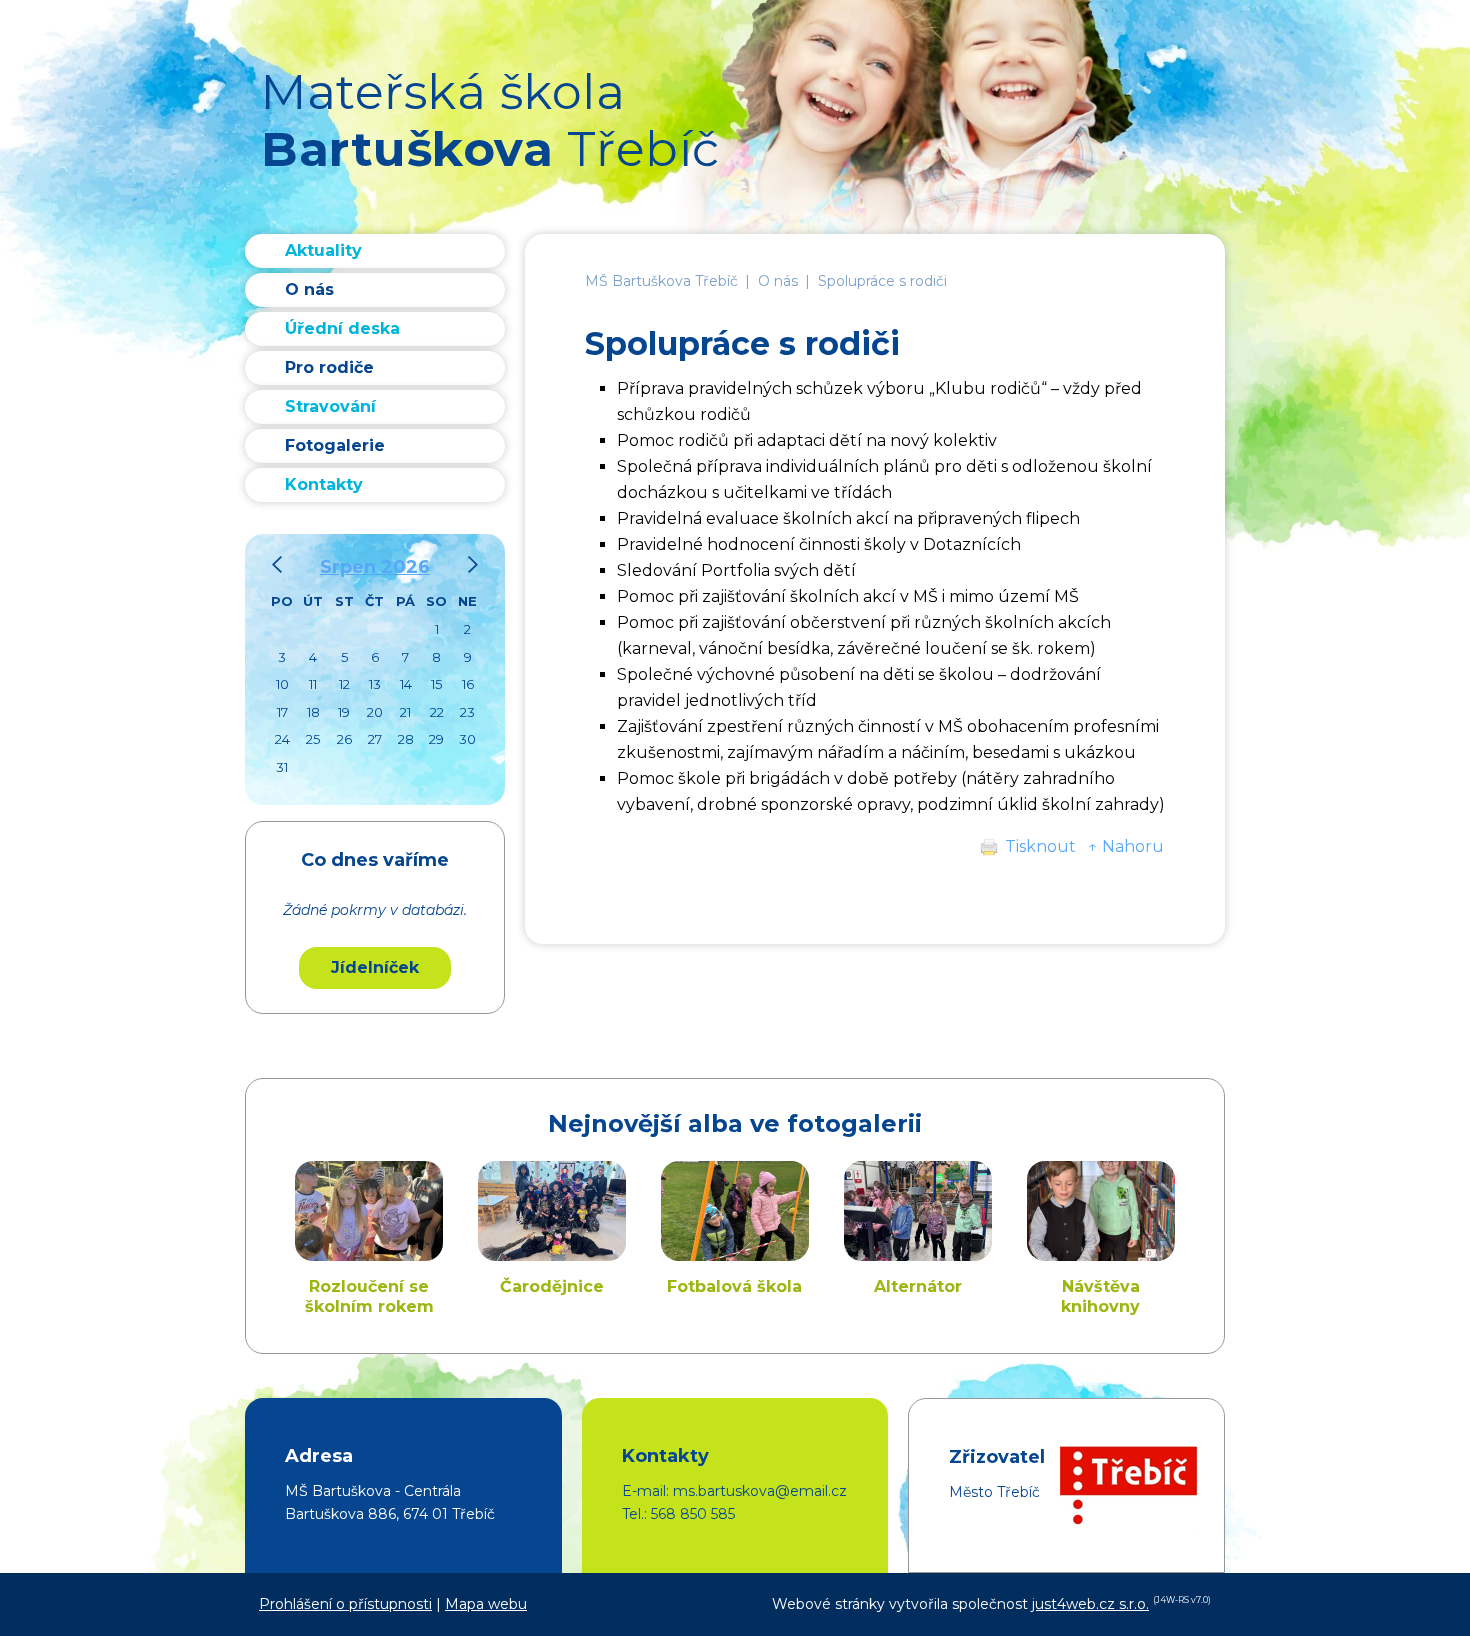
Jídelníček (375, 967)
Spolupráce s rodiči (882, 281)
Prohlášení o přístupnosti (345, 1604)
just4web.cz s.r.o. (1090, 1604)
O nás (778, 281)
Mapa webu (486, 1604)
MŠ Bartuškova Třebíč (661, 281)
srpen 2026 (375, 567)
